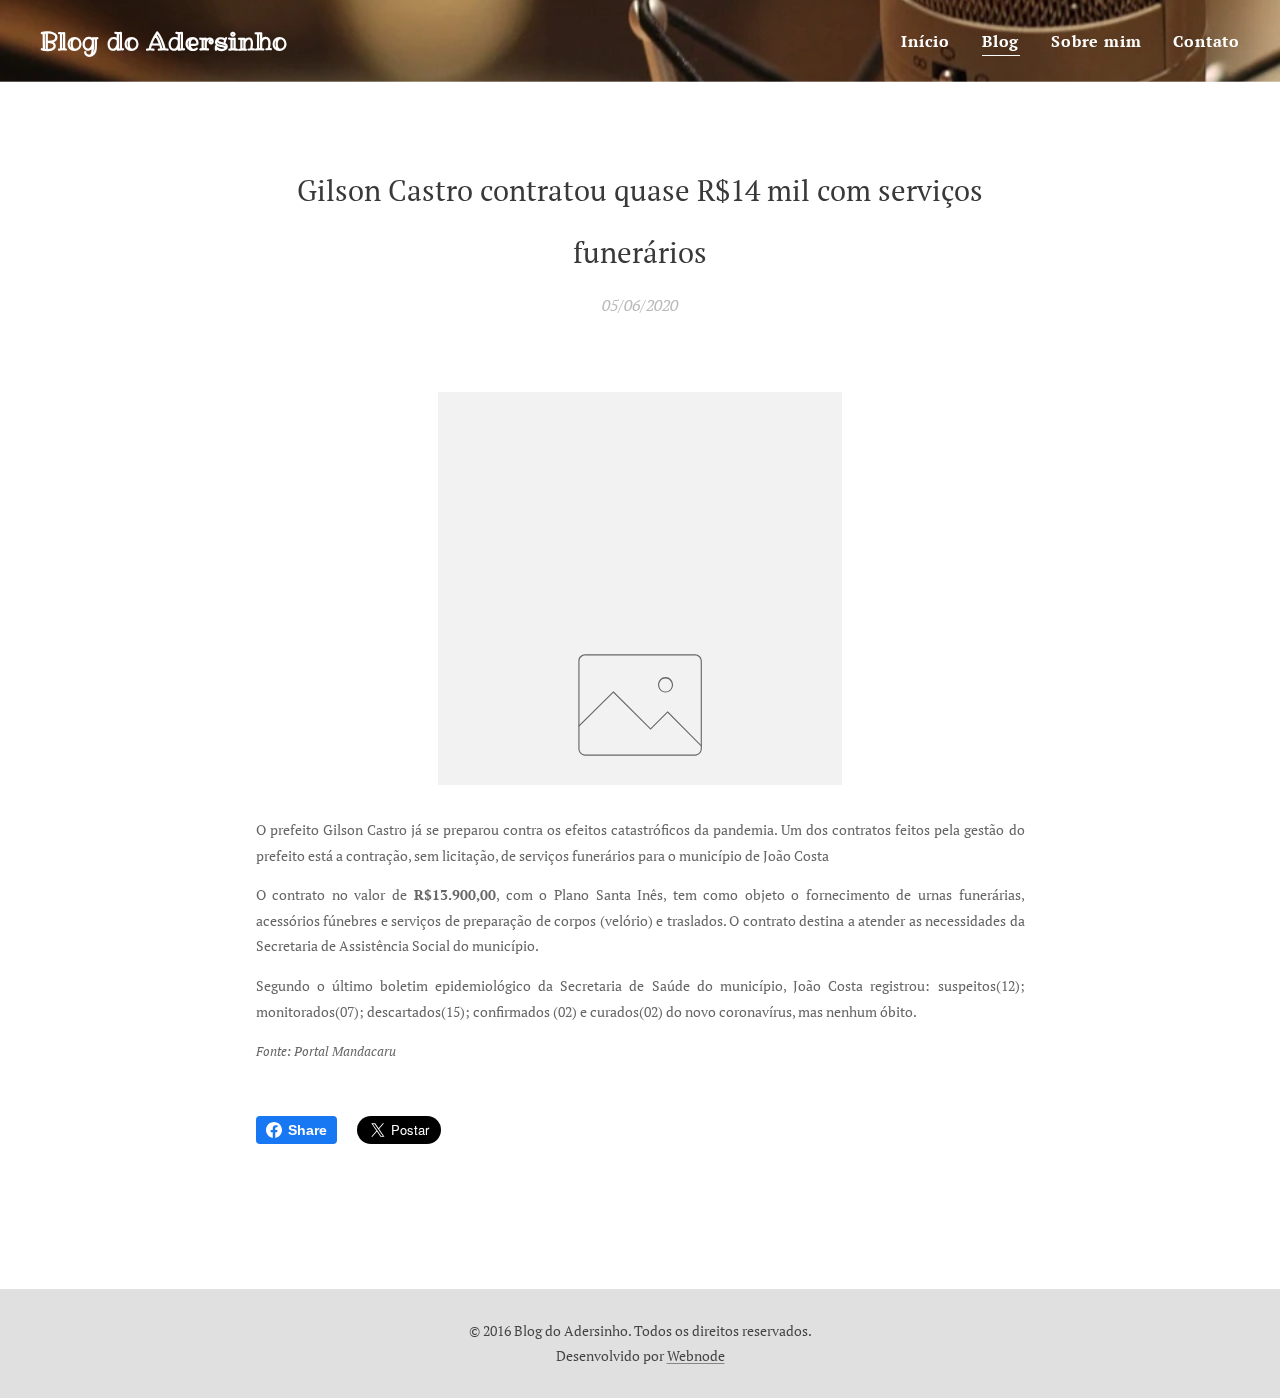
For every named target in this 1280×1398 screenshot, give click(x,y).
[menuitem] (931, 41)
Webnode (696, 1355)
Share (307, 1130)
